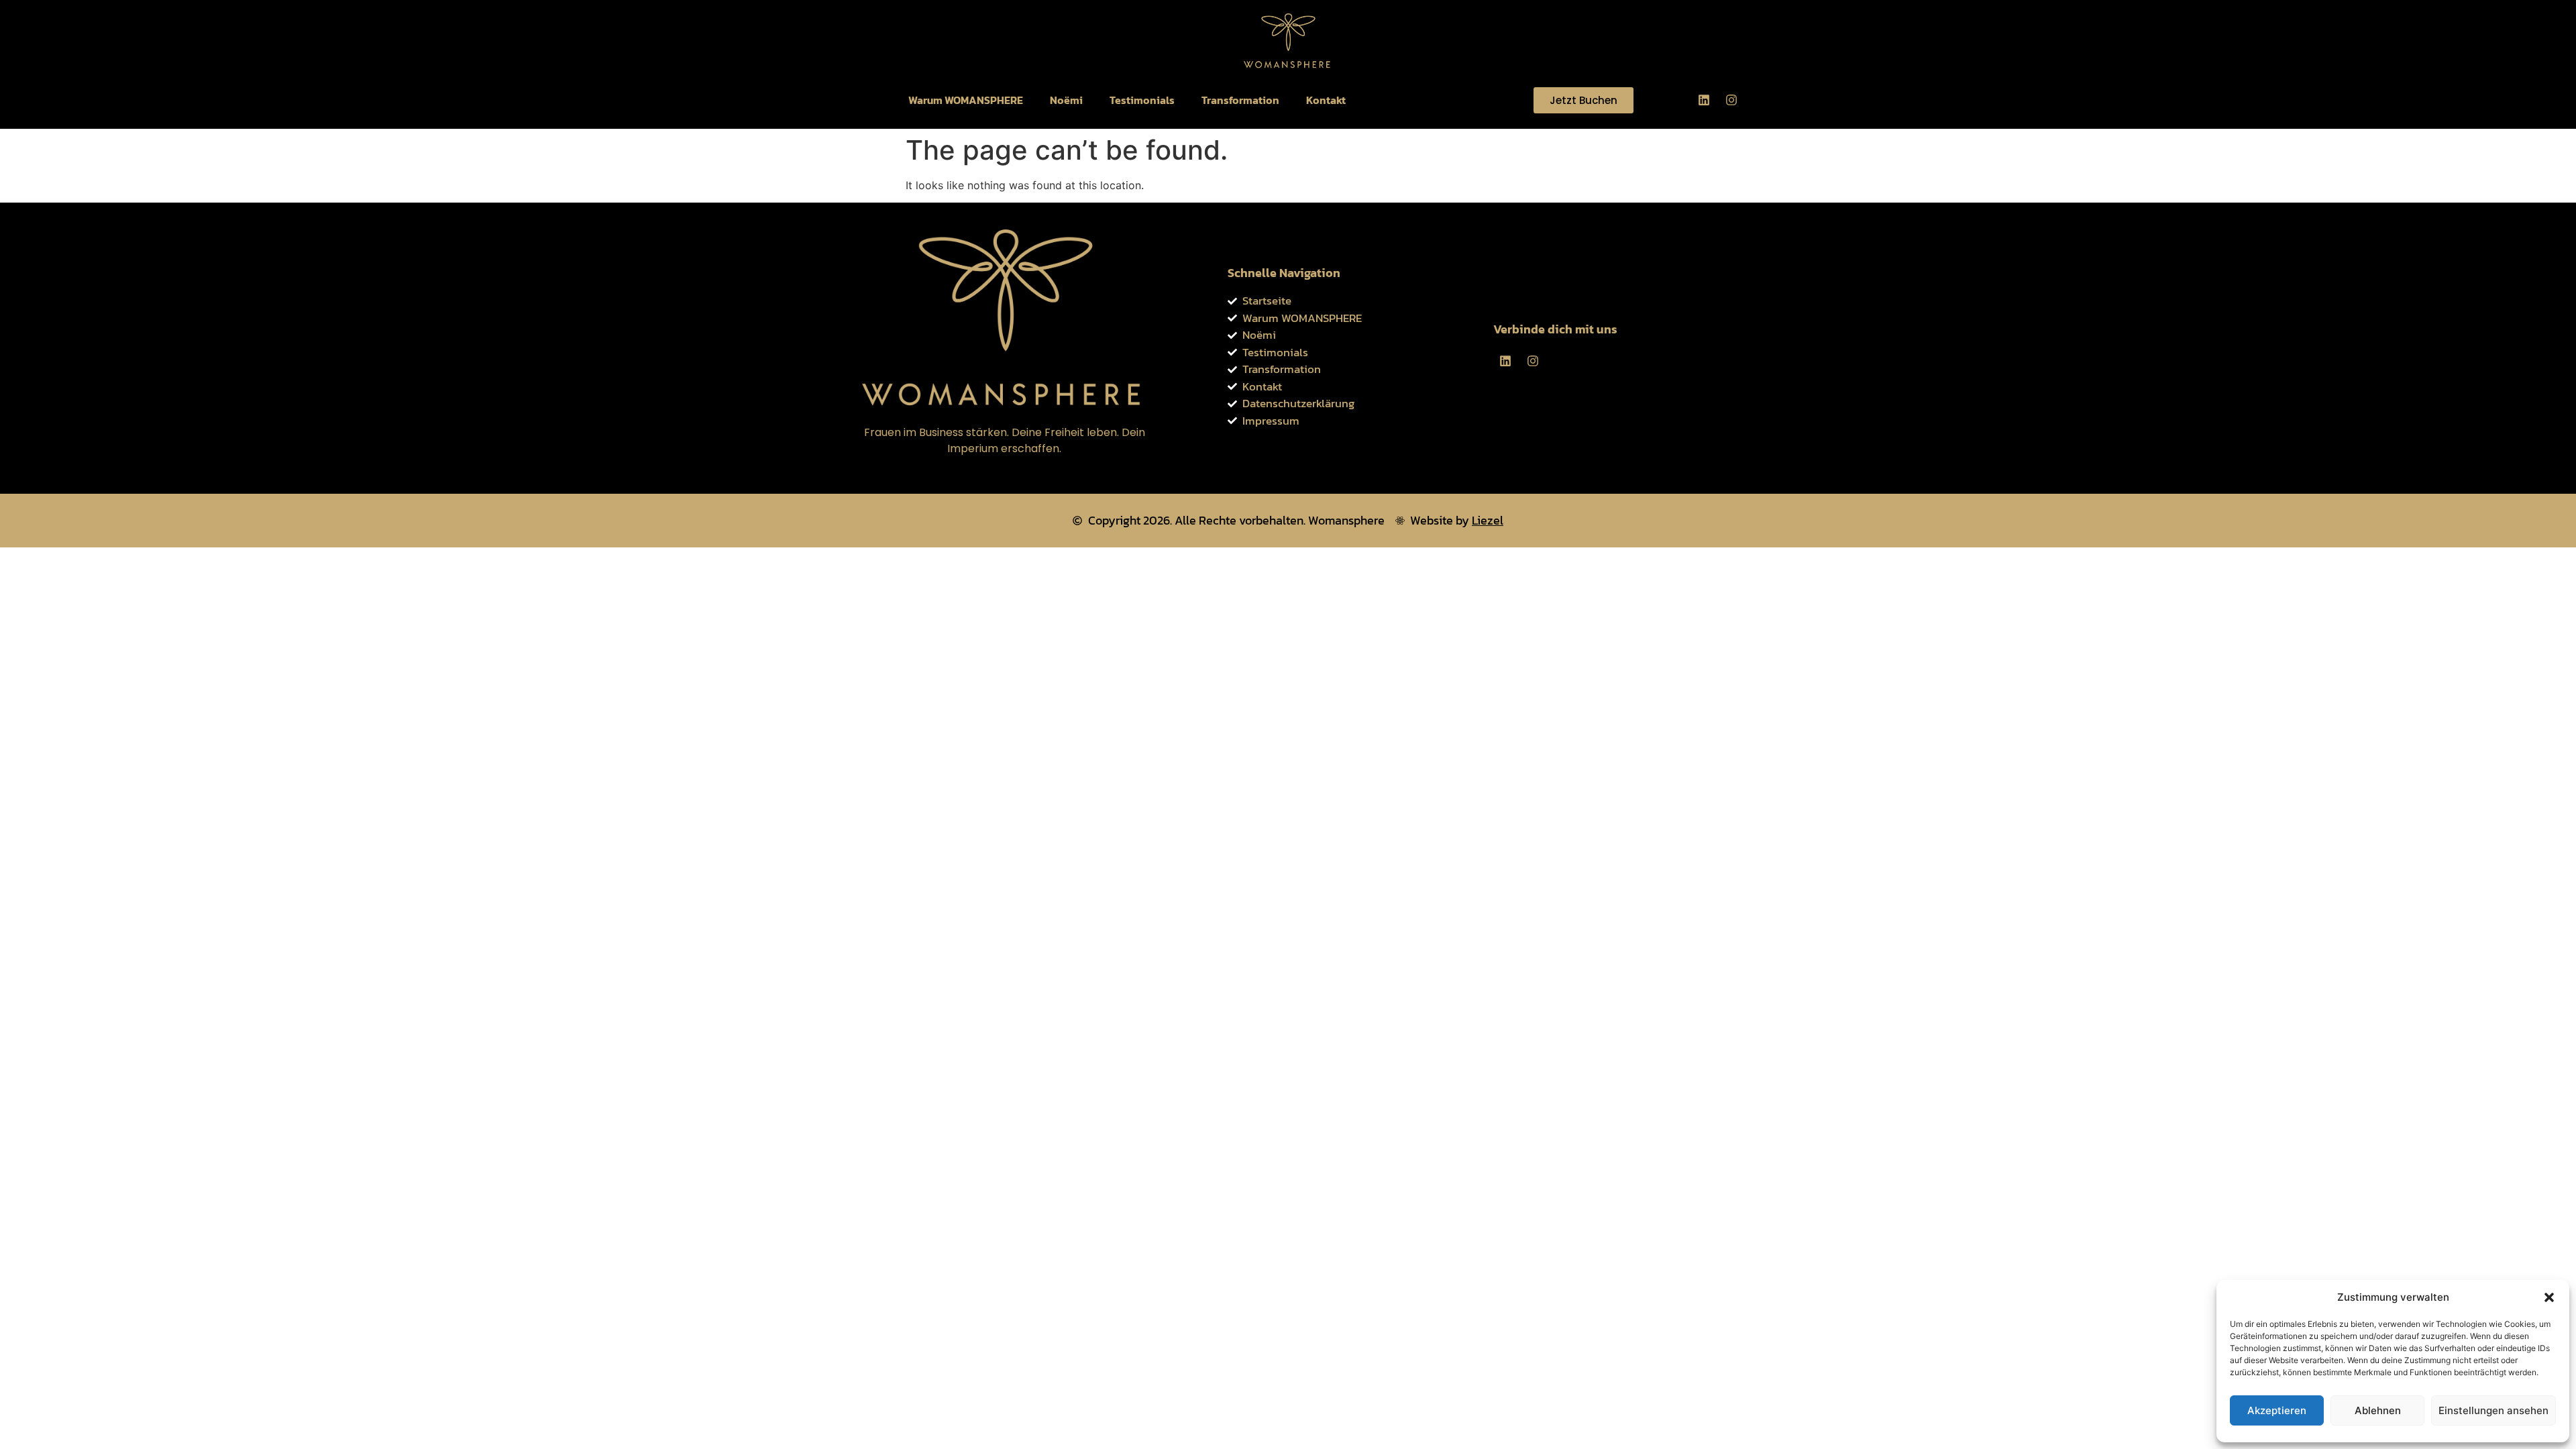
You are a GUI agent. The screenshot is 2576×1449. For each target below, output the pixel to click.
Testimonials (1142, 100)
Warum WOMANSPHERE (966, 100)
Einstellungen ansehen (2493, 1410)
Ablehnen (2378, 1410)
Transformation (1240, 100)
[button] (2549, 1297)
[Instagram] (1731, 100)
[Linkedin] (1704, 100)
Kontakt (1326, 100)
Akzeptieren (2277, 1410)
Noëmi (1066, 100)
